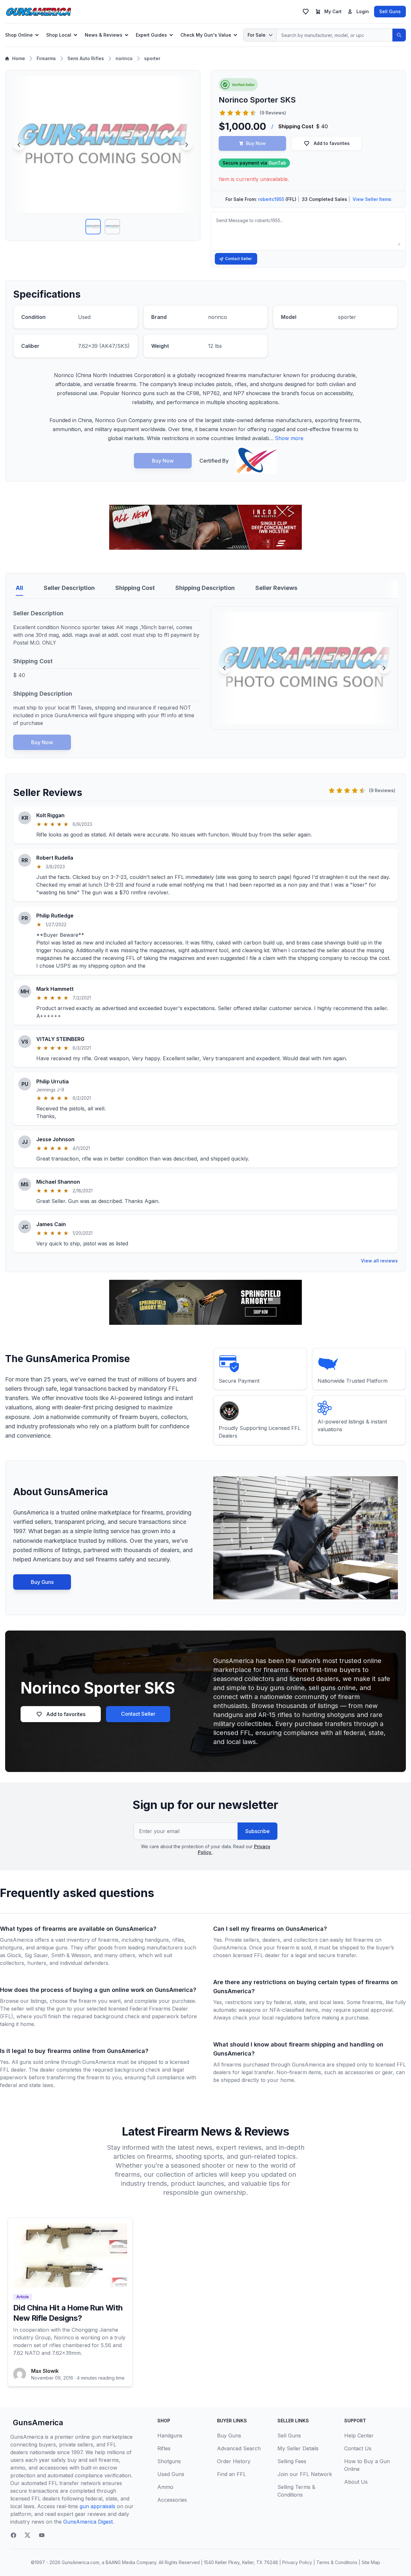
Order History (234, 2461)
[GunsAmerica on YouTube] (42, 2535)
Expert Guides (151, 35)
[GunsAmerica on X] (28, 2535)
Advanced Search (239, 2448)
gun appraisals (97, 2506)
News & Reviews (104, 35)
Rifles (164, 2448)
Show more (289, 438)
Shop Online (19, 35)
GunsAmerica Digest (88, 2522)
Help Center (359, 2436)
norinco (124, 58)
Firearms (46, 58)
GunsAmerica (38, 2422)
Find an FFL (232, 2474)
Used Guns (171, 2474)
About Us (356, 2482)
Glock (14, 1955)
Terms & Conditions (337, 2562)
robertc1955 (271, 199)
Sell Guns (390, 11)
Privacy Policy (297, 2562)
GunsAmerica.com (80, 2562)
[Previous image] (19, 145)
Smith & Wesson (71, 1955)
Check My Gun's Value (206, 35)
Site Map (371, 2562)
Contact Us (358, 2448)
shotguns (11, 1948)
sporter (152, 58)
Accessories (172, 2500)
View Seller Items (372, 199)
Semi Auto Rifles (86, 58)
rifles (178, 1940)
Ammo (165, 2487)
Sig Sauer (36, 1955)
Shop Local (59, 35)
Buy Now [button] (256, 143)
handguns (157, 1940)
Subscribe (258, 1831)
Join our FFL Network (305, 2474)
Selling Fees (292, 2461)
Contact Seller (239, 259)
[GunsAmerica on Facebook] (13, 2535)
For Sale (257, 35)
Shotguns (169, 2461)
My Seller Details (298, 2448)
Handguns (170, 2436)
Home (19, 58)
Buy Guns (42, 1582)
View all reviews (379, 1261)
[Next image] (187, 145)
